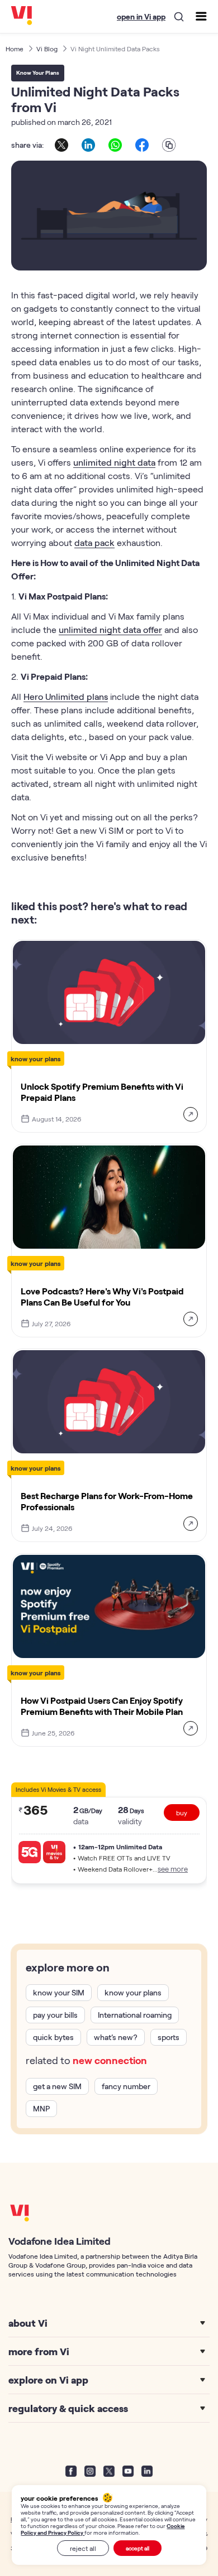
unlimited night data (114, 462)
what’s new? (116, 2037)
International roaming (135, 2015)
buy (182, 1813)
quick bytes (53, 2037)
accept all (138, 2548)
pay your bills (55, 2015)
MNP (41, 2108)
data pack (94, 542)
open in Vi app (141, 16)
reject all (83, 2548)
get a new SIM (57, 2086)
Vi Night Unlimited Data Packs (115, 49)
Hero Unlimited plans (66, 696)
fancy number (126, 2086)
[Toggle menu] (201, 16)
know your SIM (59, 1992)
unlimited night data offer (110, 629)
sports (169, 2037)
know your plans (133, 1992)
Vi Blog (47, 49)
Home (15, 49)
